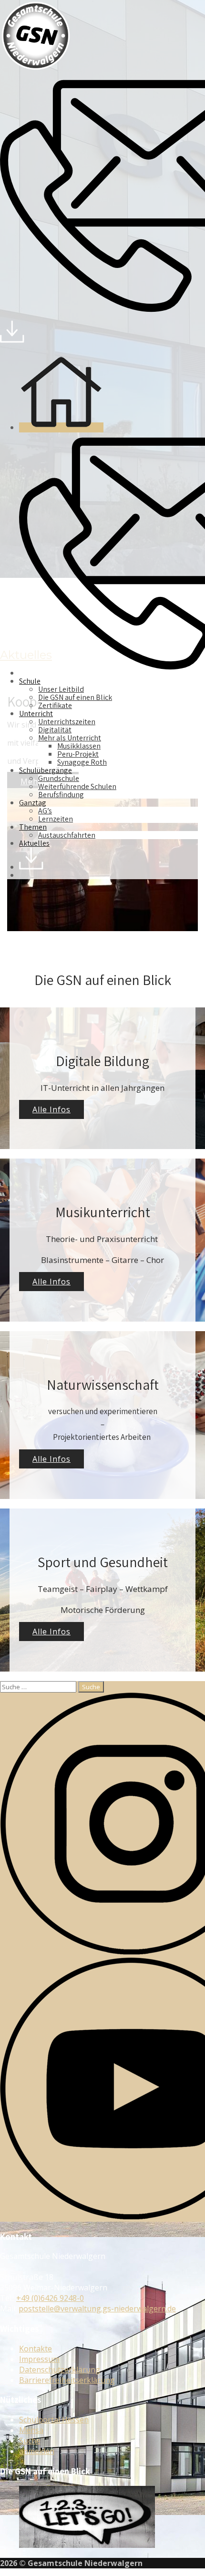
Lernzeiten (56, 819)
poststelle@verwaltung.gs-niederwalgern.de (97, 2309)
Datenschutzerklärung (60, 2370)
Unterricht (36, 713)
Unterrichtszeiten (67, 722)
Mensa (31, 2430)
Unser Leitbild (61, 689)
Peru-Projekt (78, 754)
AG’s (45, 811)
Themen (33, 827)
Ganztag (33, 803)
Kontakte (36, 2349)
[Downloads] (12, 340)
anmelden (37, 2451)
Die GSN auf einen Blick (75, 697)
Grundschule (59, 778)
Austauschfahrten (67, 835)
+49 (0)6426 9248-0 (50, 2298)
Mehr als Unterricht (70, 738)
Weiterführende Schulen (77, 786)
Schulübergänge (46, 770)
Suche (30, 2441)
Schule (30, 681)
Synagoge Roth (82, 762)
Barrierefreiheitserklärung (67, 2380)
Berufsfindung (61, 795)
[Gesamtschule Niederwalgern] (36, 69)
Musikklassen (79, 746)
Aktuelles (34, 843)
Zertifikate (55, 705)
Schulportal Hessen (54, 2420)
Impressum (39, 2359)
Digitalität (55, 730)
